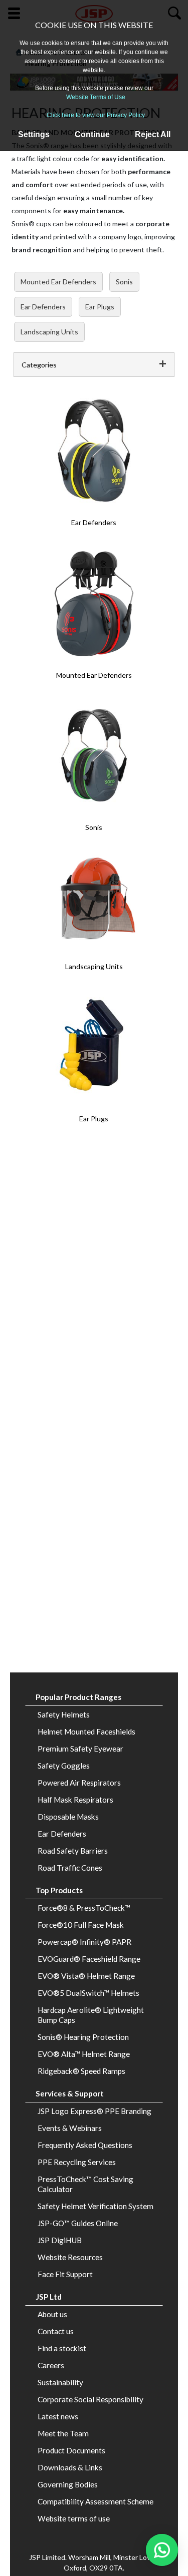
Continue (92, 134)
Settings (34, 134)
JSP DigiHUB (60, 2240)
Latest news (58, 2416)
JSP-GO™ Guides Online (78, 2223)
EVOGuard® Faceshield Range (89, 1959)
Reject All (153, 134)
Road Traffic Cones (70, 1868)
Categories (39, 365)
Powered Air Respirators (79, 1783)
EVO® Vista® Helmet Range (86, 1976)
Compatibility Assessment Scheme (96, 2501)
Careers (51, 2365)
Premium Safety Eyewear (80, 1749)
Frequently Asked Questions (85, 2145)
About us (52, 2314)
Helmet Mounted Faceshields (86, 1732)
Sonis (124, 282)
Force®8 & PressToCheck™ (84, 1908)
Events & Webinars (70, 2128)
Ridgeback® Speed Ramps (81, 2071)
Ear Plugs (100, 307)
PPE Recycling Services (77, 2162)
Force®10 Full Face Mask (81, 1925)
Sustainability (60, 2382)
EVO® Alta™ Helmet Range (84, 2054)
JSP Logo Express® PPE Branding (95, 2111)
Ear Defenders (43, 307)
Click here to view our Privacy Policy (96, 115)
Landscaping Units (49, 332)
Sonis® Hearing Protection (83, 2037)
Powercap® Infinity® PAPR (84, 1942)
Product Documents (71, 2450)
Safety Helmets (64, 1714)
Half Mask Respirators (75, 1800)
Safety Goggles (64, 1766)
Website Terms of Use (96, 97)
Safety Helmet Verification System (96, 2206)
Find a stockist (62, 2348)
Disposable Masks (68, 1817)
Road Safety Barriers (73, 1851)
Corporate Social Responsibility (90, 2399)
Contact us (56, 2331)
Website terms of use (74, 2518)
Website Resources (70, 2257)
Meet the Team (63, 2433)
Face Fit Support (65, 2274)
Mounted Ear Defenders (58, 282)
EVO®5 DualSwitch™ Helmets (88, 1993)
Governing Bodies (68, 2484)
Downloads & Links (70, 2467)
